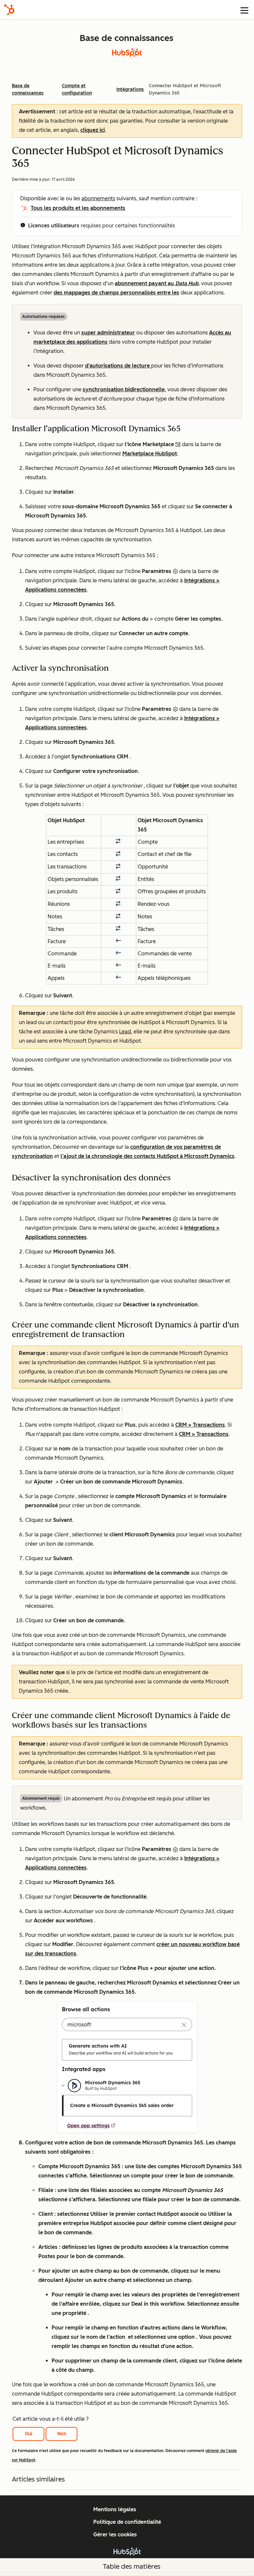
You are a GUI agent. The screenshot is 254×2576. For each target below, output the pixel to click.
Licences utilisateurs (54, 226)
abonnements (98, 198)
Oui (29, 2434)
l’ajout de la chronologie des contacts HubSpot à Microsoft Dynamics (148, 1156)
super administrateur (108, 333)
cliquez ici (93, 130)
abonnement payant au (157, 283)
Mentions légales (115, 2509)
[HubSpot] (9, 10)
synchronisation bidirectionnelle (124, 389)
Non (62, 2434)
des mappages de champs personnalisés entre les (116, 293)
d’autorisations (118, 366)
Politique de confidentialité (127, 2522)
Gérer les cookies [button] (115, 2535)
